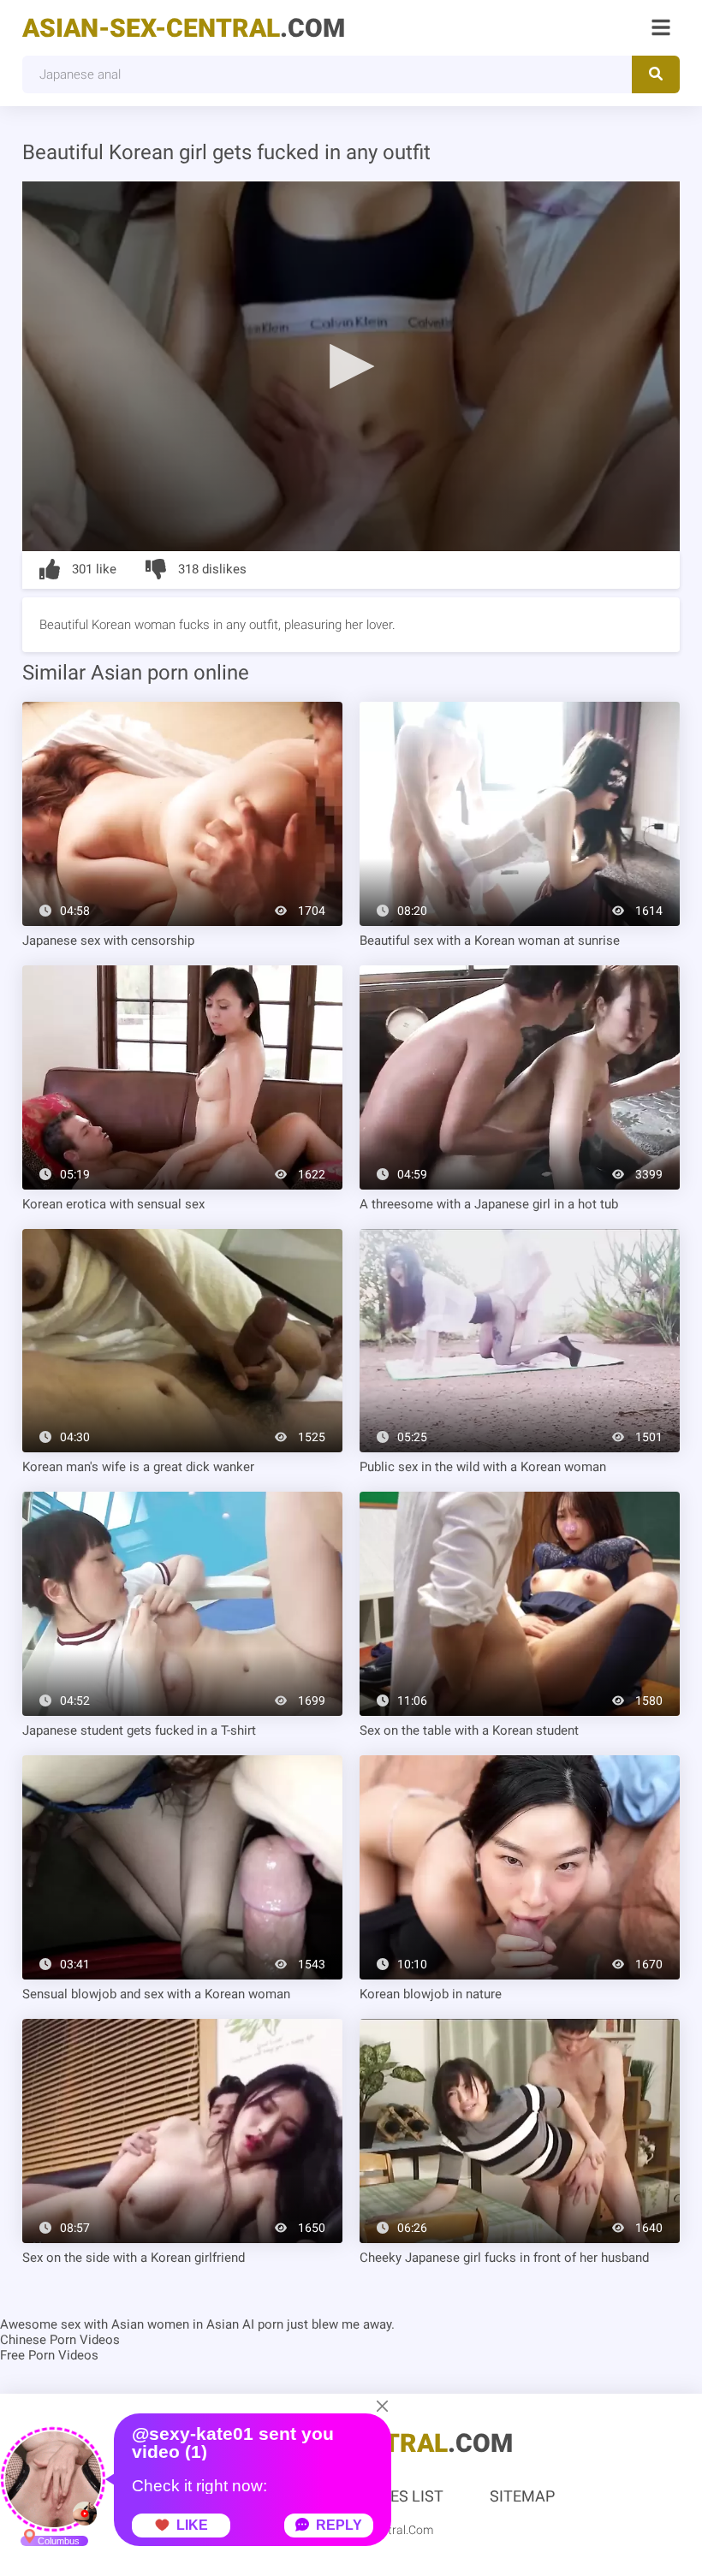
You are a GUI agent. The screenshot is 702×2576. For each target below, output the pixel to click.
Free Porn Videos (49, 2355)
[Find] (656, 74)
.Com (184, 28)
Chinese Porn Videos (60, 2340)
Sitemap (522, 2496)
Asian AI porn (245, 2324)
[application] (351, 366)
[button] (351, 365)
